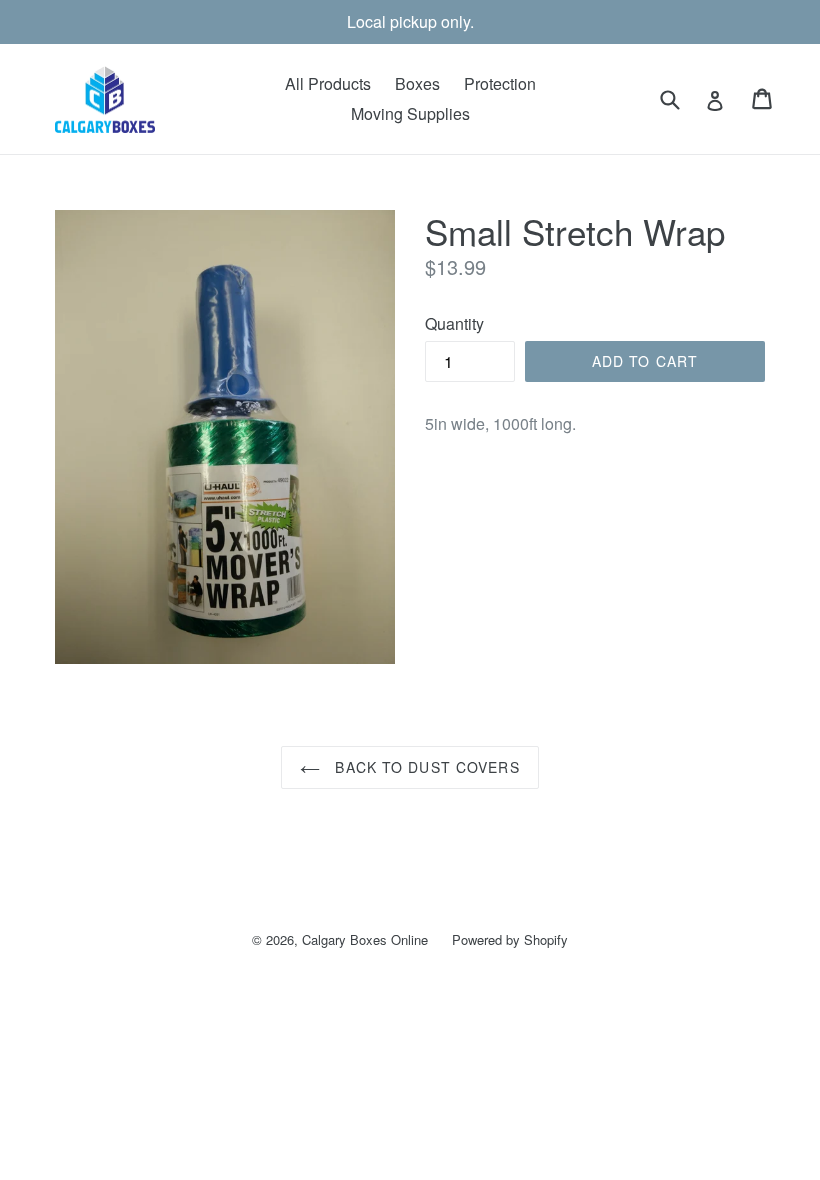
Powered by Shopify (510, 939)
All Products (328, 83)
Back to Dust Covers (424, 767)
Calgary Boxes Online (365, 939)
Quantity (454, 323)
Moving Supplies (410, 113)
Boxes (417, 83)
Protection (500, 83)
